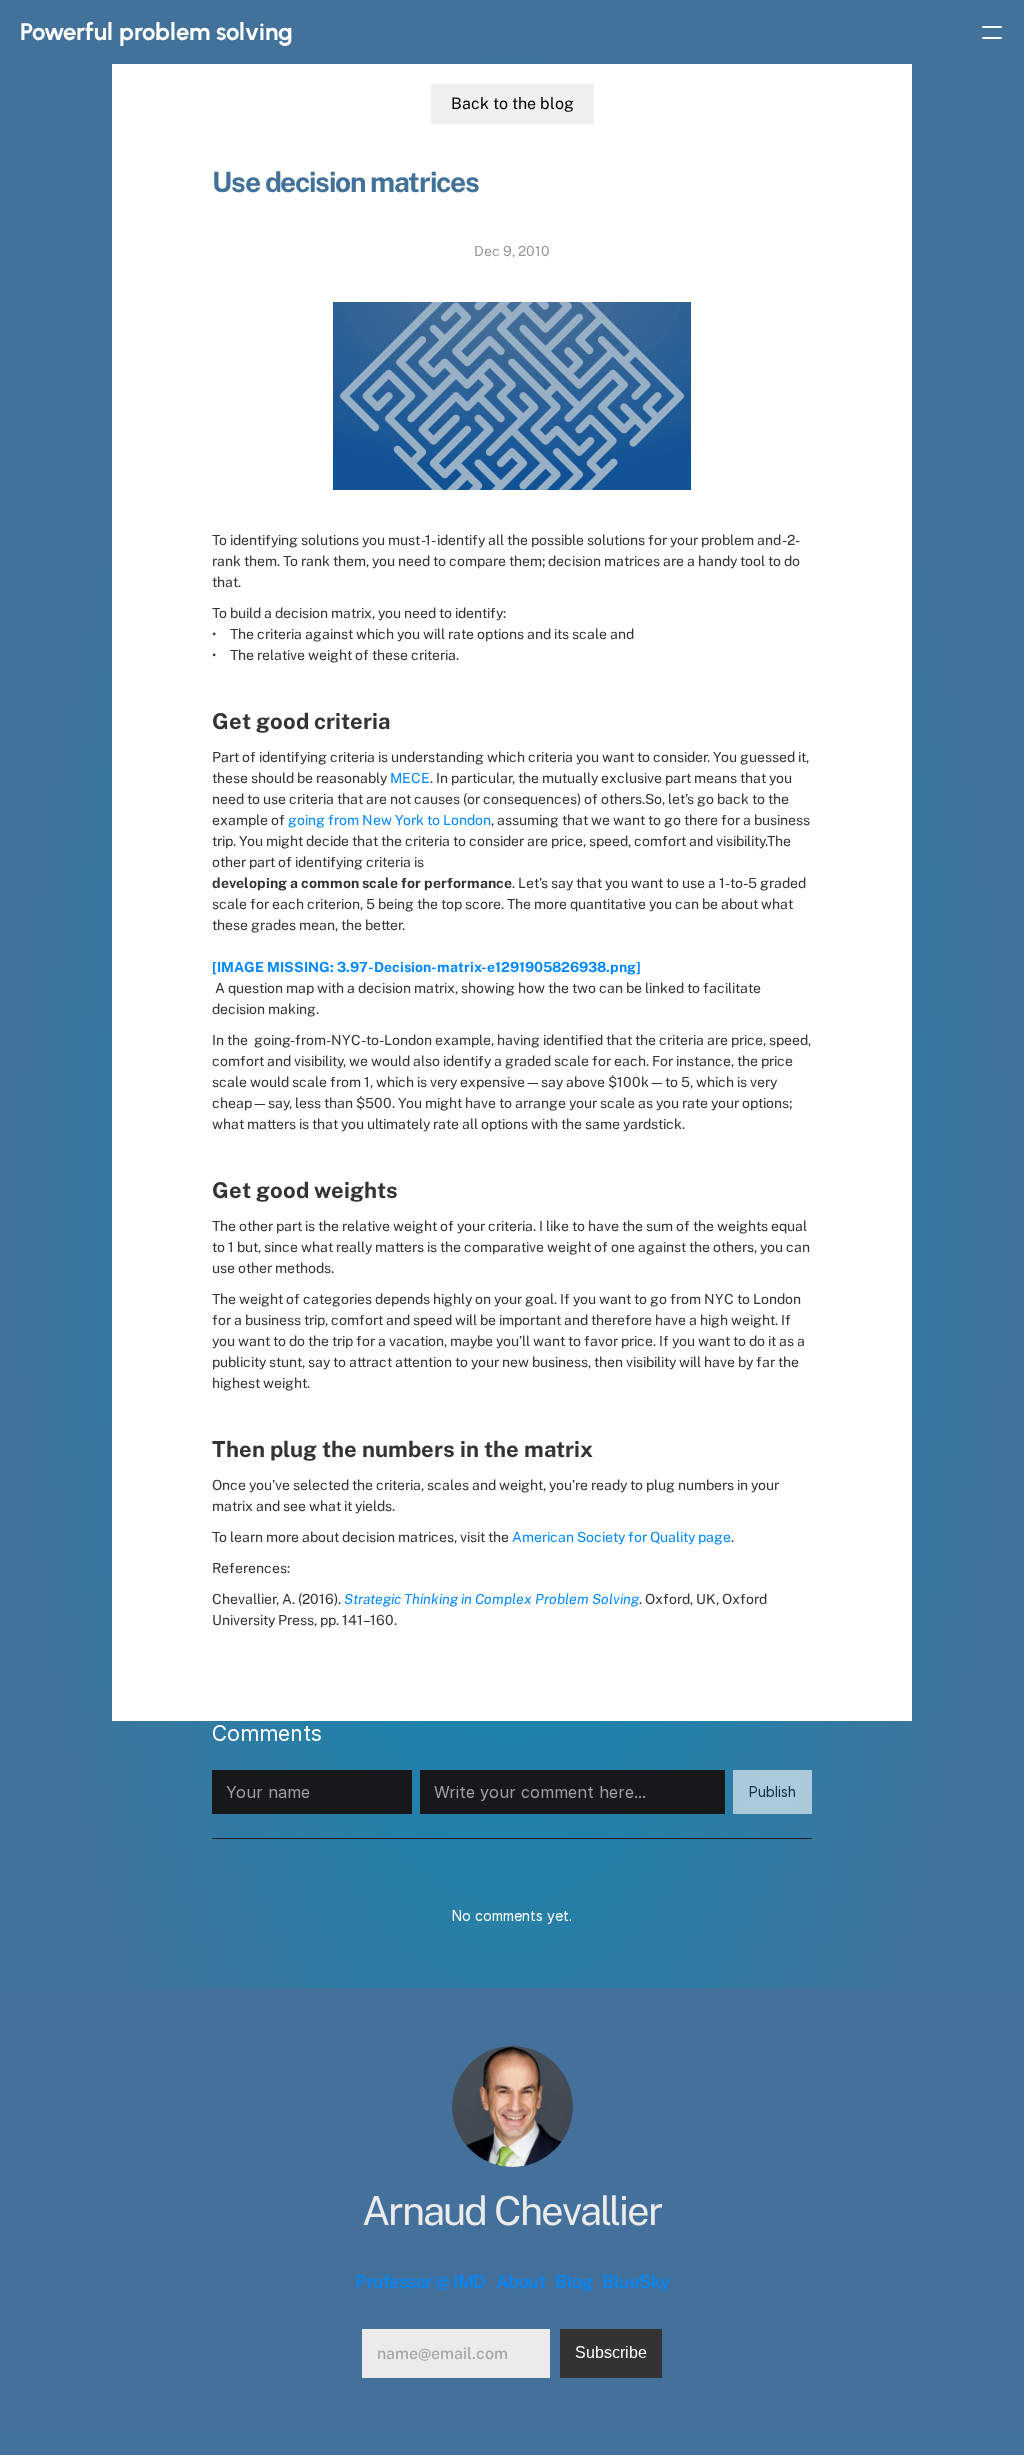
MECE (410, 778)
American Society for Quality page (621, 1537)
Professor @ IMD (420, 2281)
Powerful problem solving (156, 31)
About (521, 2281)
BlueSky (636, 2281)
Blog (573, 2281)
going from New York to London (389, 820)
